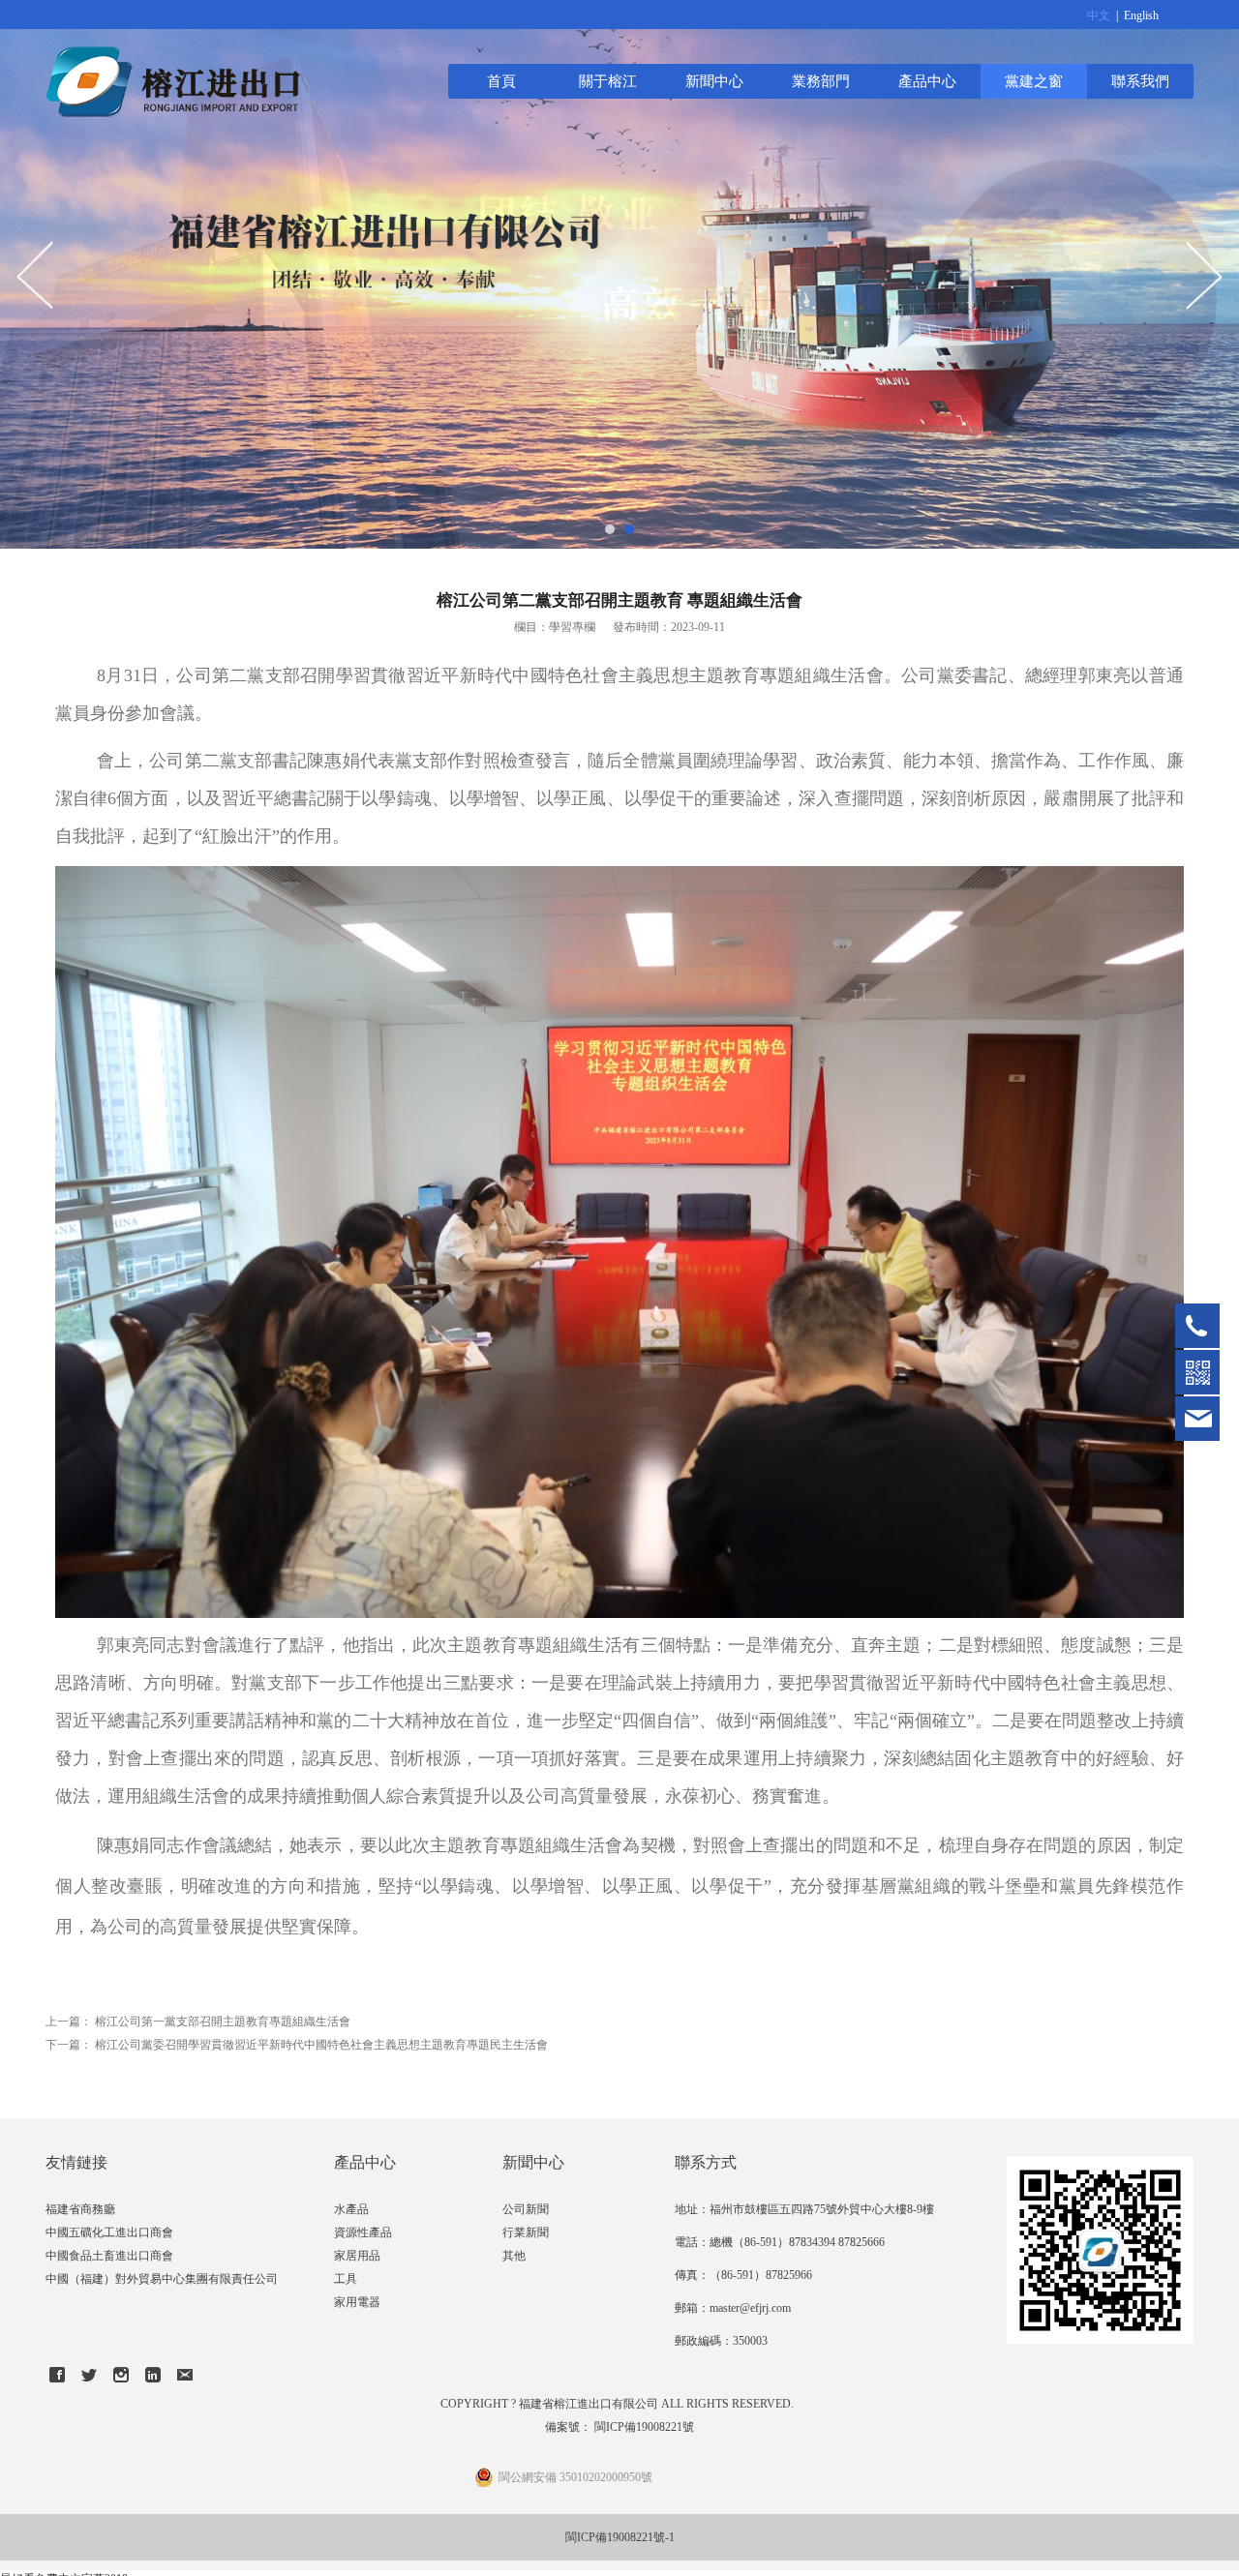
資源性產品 (363, 2232)
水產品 (351, 2209)
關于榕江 (608, 81)
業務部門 (821, 81)
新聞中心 (714, 81)
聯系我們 (1140, 81)
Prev (36, 275)
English (1141, 15)
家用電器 (357, 2302)
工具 (346, 2279)
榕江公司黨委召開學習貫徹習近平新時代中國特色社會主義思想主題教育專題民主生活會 (321, 2045)
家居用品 (357, 2256)
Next (1203, 275)
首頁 (501, 81)
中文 (1099, 15)
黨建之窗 (1034, 81)
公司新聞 (526, 2209)
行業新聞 (526, 2232)
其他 (514, 2256)
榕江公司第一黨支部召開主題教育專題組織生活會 (223, 2022)
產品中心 (927, 81)
